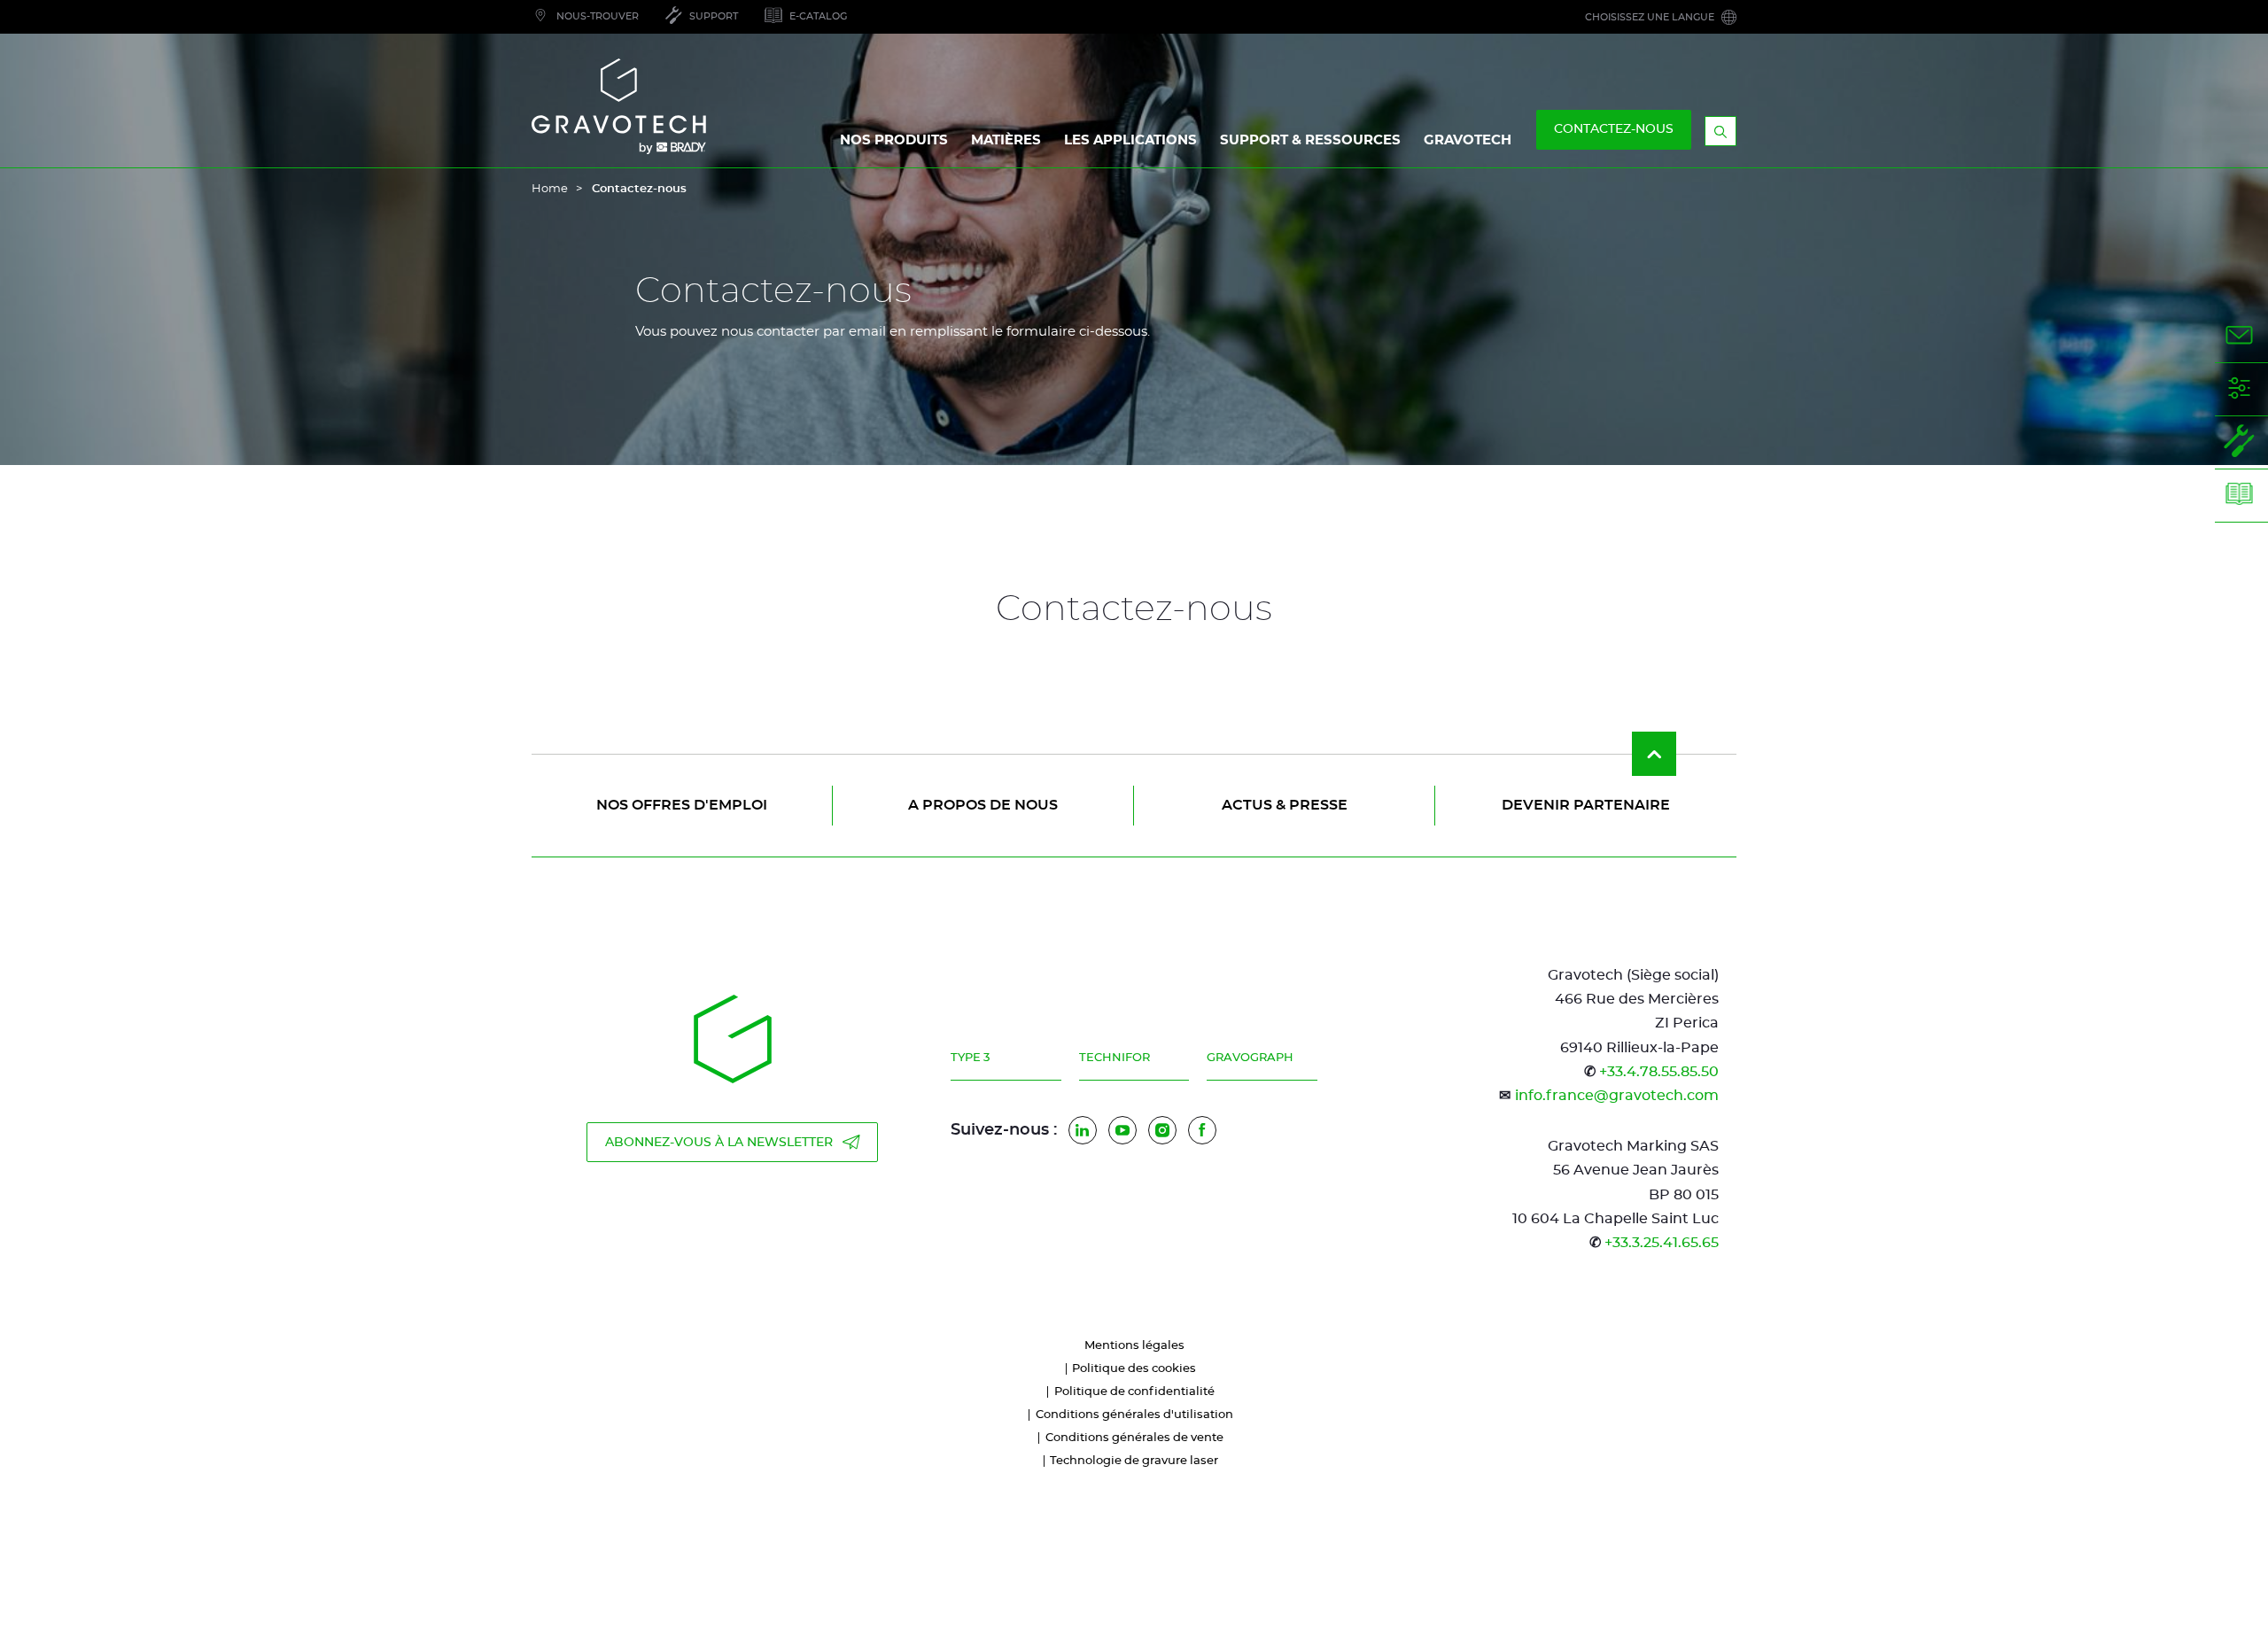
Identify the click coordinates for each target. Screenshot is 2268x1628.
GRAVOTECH (1468, 140)
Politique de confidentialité (1134, 1392)
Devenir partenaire (1586, 805)
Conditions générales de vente (1134, 1438)
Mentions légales (1134, 1346)
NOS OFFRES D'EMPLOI (682, 805)
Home (550, 189)
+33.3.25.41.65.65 (1662, 1243)
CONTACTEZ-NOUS (1614, 129)
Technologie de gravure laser (1134, 1461)
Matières (1006, 140)
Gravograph (1250, 1058)
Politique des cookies (1134, 1369)
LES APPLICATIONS (1130, 140)
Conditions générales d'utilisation (1134, 1415)
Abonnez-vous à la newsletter (719, 1143)
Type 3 (970, 1058)
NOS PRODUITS (894, 140)
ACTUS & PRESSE (1285, 805)
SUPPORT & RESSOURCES (1310, 140)
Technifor (1115, 1058)
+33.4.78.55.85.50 (1659, 1072)
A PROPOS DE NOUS (983, 805)
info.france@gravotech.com (1617, 1096)
